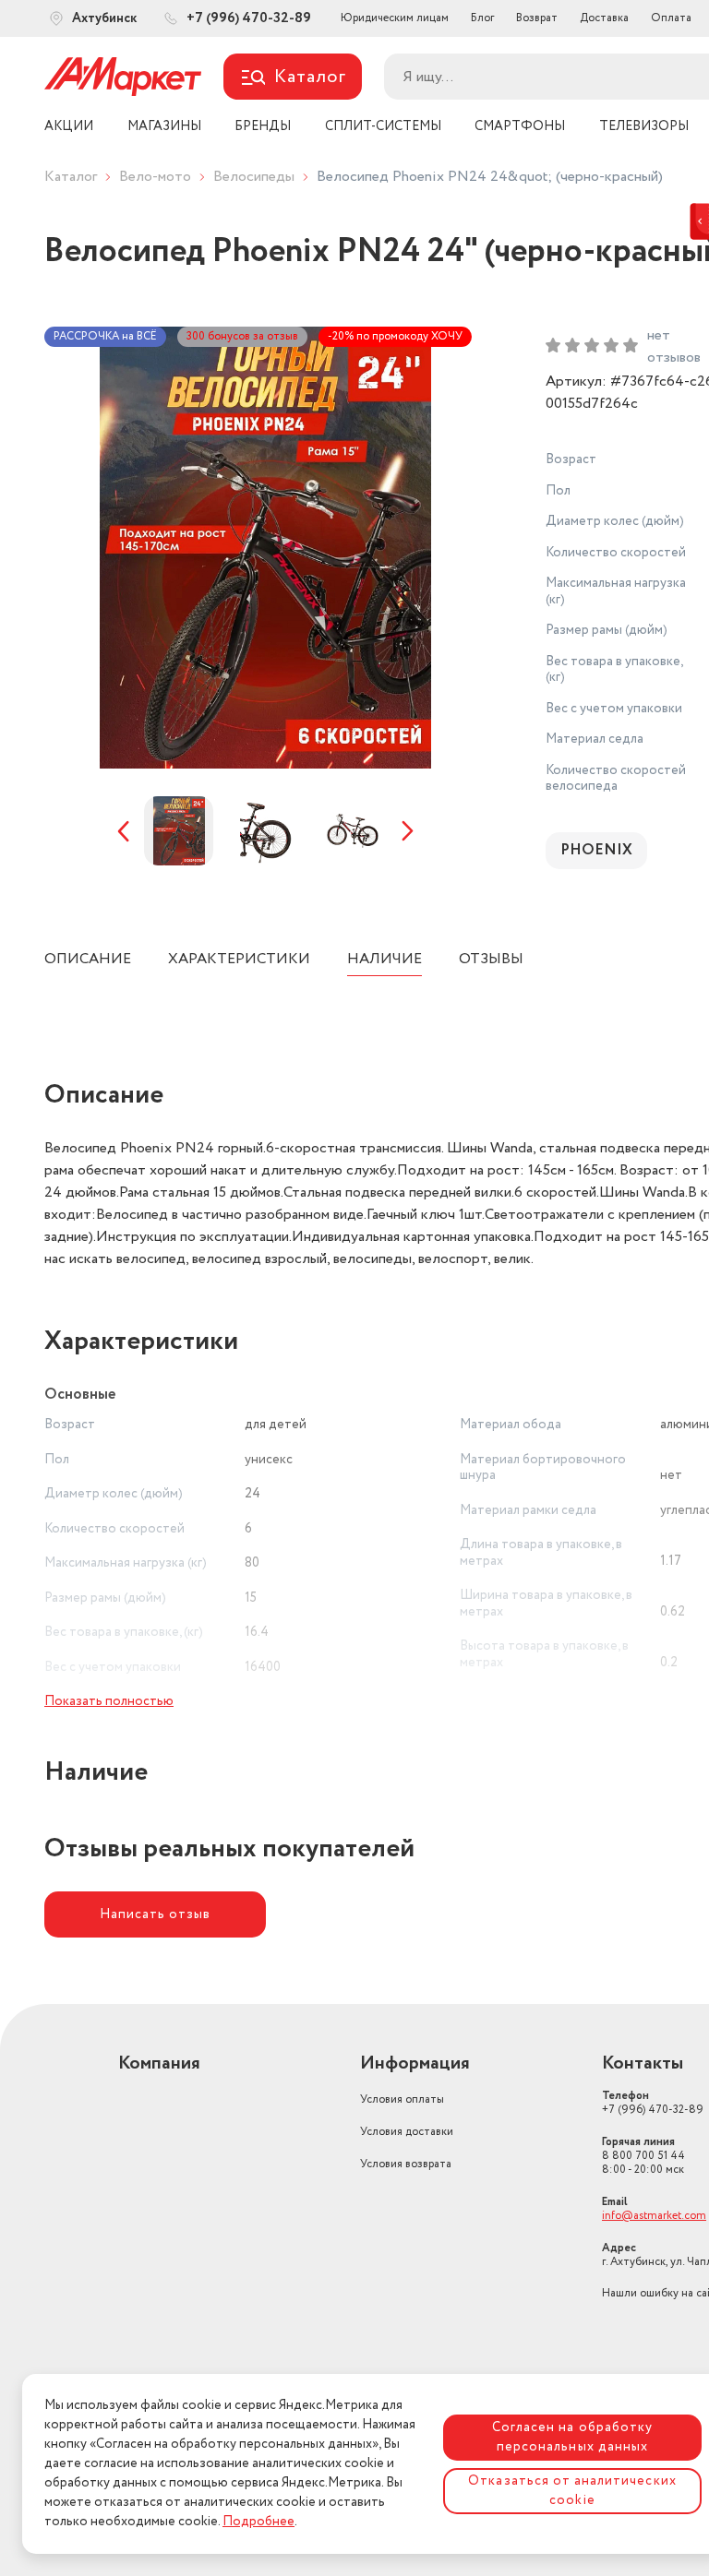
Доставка (604, 18)
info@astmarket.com (654, 2216)
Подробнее (258, 2522)
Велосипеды (254, 177)
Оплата (671, 18)
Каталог (71, 177)
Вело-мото (155, 177)
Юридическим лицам (395, 18)
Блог (482, 18)
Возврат (537, 18)
